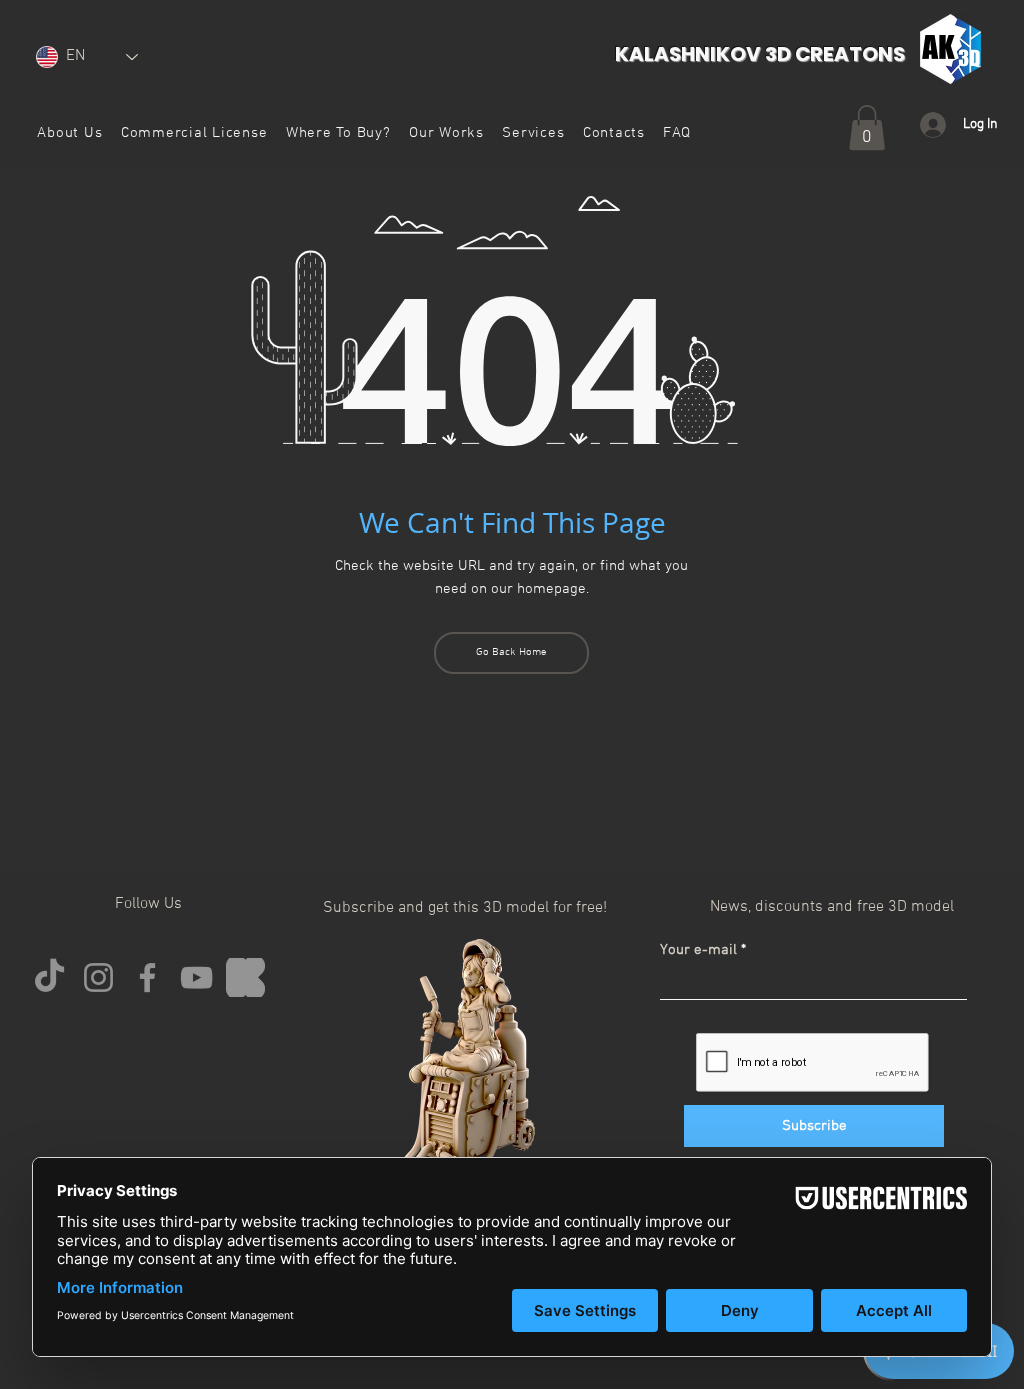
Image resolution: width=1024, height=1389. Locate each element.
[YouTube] (196, 977)
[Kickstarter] (245, 977)
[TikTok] (49, 977)
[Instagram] (98, 977)
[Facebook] (147, 977)
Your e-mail (698, 950)
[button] (194, 133)
